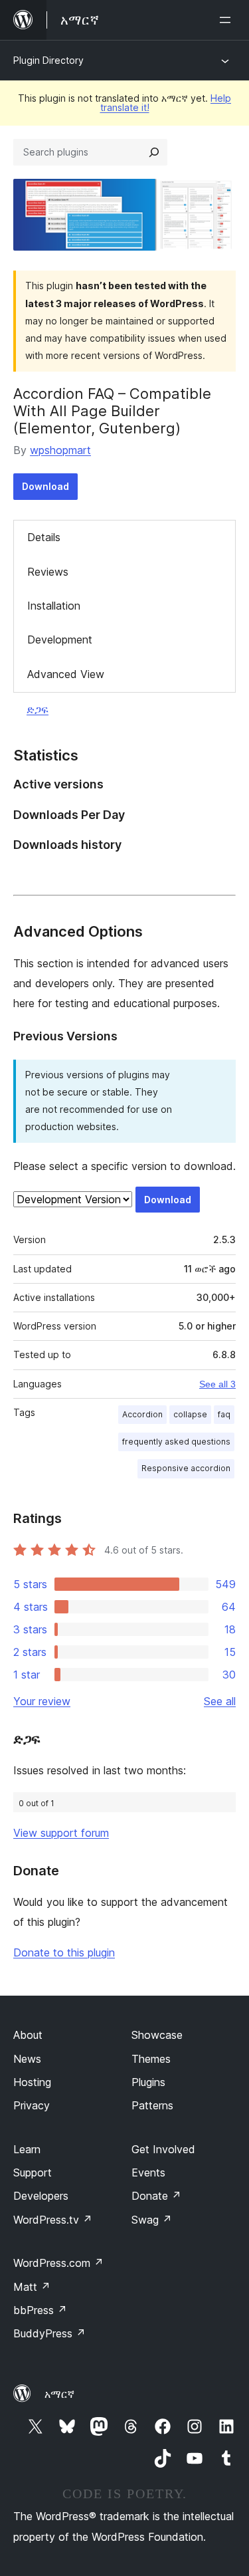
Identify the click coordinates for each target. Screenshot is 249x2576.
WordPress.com (58, 2263)
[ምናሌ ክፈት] (228, 20)
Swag (152, 2220)
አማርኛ (59, 2394)
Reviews (48, 572)
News (27, 2059)
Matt (32, 2287)
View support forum (61, 1833)
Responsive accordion (186, 1468)
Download (45, 486)
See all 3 (217, 1384)
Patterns (152, 2105)
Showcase (157, 2035)
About (28, 2035)
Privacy (32, 2105)
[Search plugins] (154, 152)
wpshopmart (60, 450)
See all (220, 1701)
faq (224, 1414)
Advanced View (66, 674)
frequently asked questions (176, 1442)
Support (33, 2172)
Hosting (32, 2082)
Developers (41, 2196)
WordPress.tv (53, 2220)
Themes (151, 2059)
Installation (54, 606)
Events (148, 2172)
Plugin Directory (48, 60)
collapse (190, 1414)
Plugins (148, 2082)
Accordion (142, 1414)
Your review (42, 1701)
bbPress (40, 2310)
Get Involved (163, 2149)
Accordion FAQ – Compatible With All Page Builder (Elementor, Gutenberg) (112, 411)
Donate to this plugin (64, 1952)
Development (60, 640)
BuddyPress (49, 2333)
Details (44, 537)
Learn (27, 2149)
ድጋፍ (38, 709)
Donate (156, 2196)
